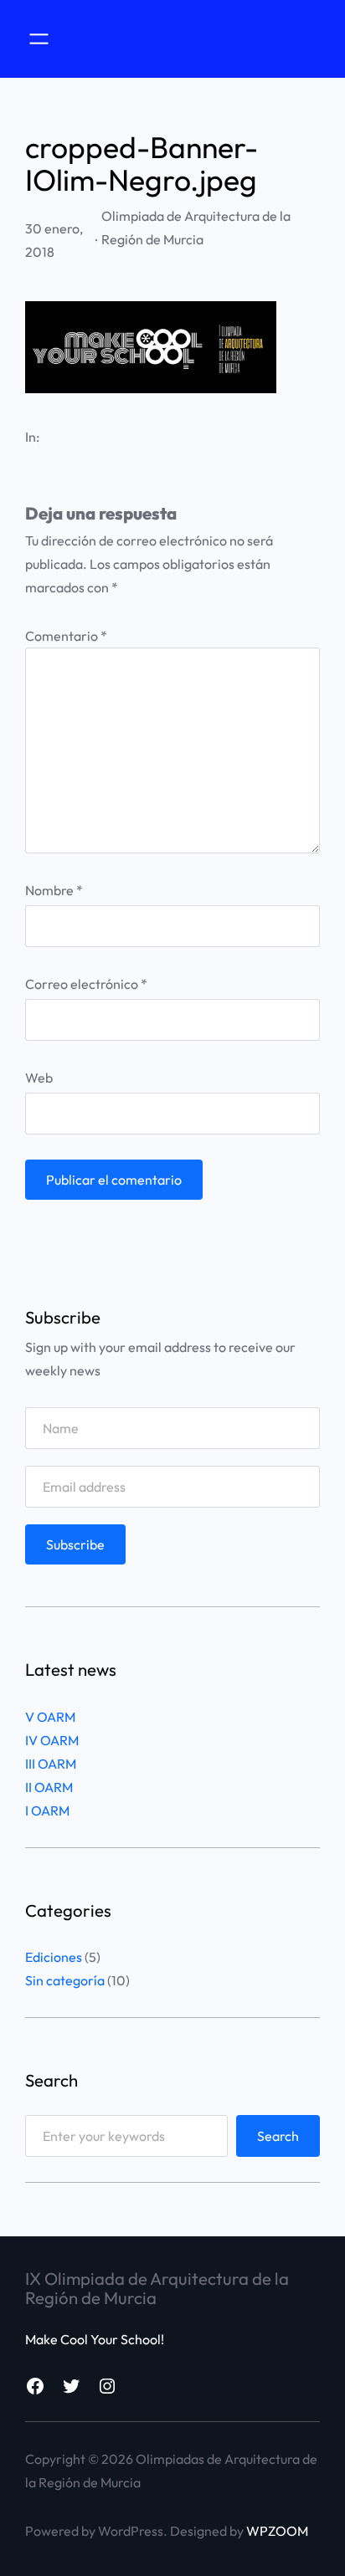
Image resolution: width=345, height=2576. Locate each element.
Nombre (54, 890)
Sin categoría (65, 1980)
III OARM (51, 1764)
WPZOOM (277, 2531)
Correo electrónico (86, 984)
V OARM (50, 1717)
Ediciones (54, 1957)
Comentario (66, 636)
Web (39, 1078)
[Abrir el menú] (39, 39)
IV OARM (52, 1740)
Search (278, 2136)
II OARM (49, 1787)
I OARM (47, 1810)
